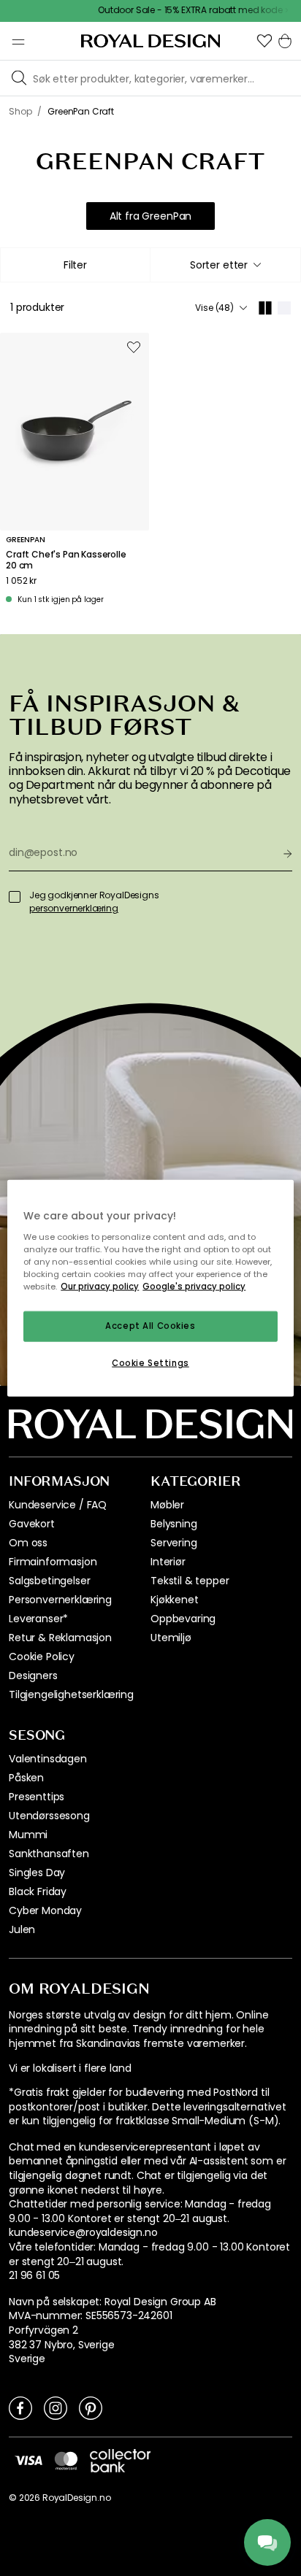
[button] (264, 41)
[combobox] (225, 265)
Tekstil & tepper (190, 1581)
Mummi (28, 1835)
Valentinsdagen (48, 1759)
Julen (22, 1929)
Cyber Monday (45, 1910)
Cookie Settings (150, 1362)
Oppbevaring (183, 1619)
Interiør (168, 1562)
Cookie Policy (42, 1657)
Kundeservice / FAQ (58, 1505)
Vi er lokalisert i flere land (70, 2068)
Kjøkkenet (175, 1600)
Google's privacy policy (194, 1286)
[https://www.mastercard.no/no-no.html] (66, 2461)
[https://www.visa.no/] (28, 2460)
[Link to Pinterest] (91, 2407)
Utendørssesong (49, 1816)
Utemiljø (171, 1638)
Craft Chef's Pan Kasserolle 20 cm (66, 560)
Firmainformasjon (53, 1562)
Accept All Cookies (150, 1326)
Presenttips (37, 1797)
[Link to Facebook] (20, 2407)
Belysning (174, 1524)
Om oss (28, 1543)
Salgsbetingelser (49, 1581)
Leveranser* (38, 1619)
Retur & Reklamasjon (60, 1638)
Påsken (26, 1778)
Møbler (167, 1505)
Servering (174, 1543)
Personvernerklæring (60, 1600)
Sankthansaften (49, 1854)
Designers (33, 1675)
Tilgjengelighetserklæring (71, 1694)
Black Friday (38, 1891)
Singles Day (37, 1873)
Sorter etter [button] (219, 265)
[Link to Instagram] (56, 2407)
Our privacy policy (100, 1286)
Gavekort (32, 1524)
